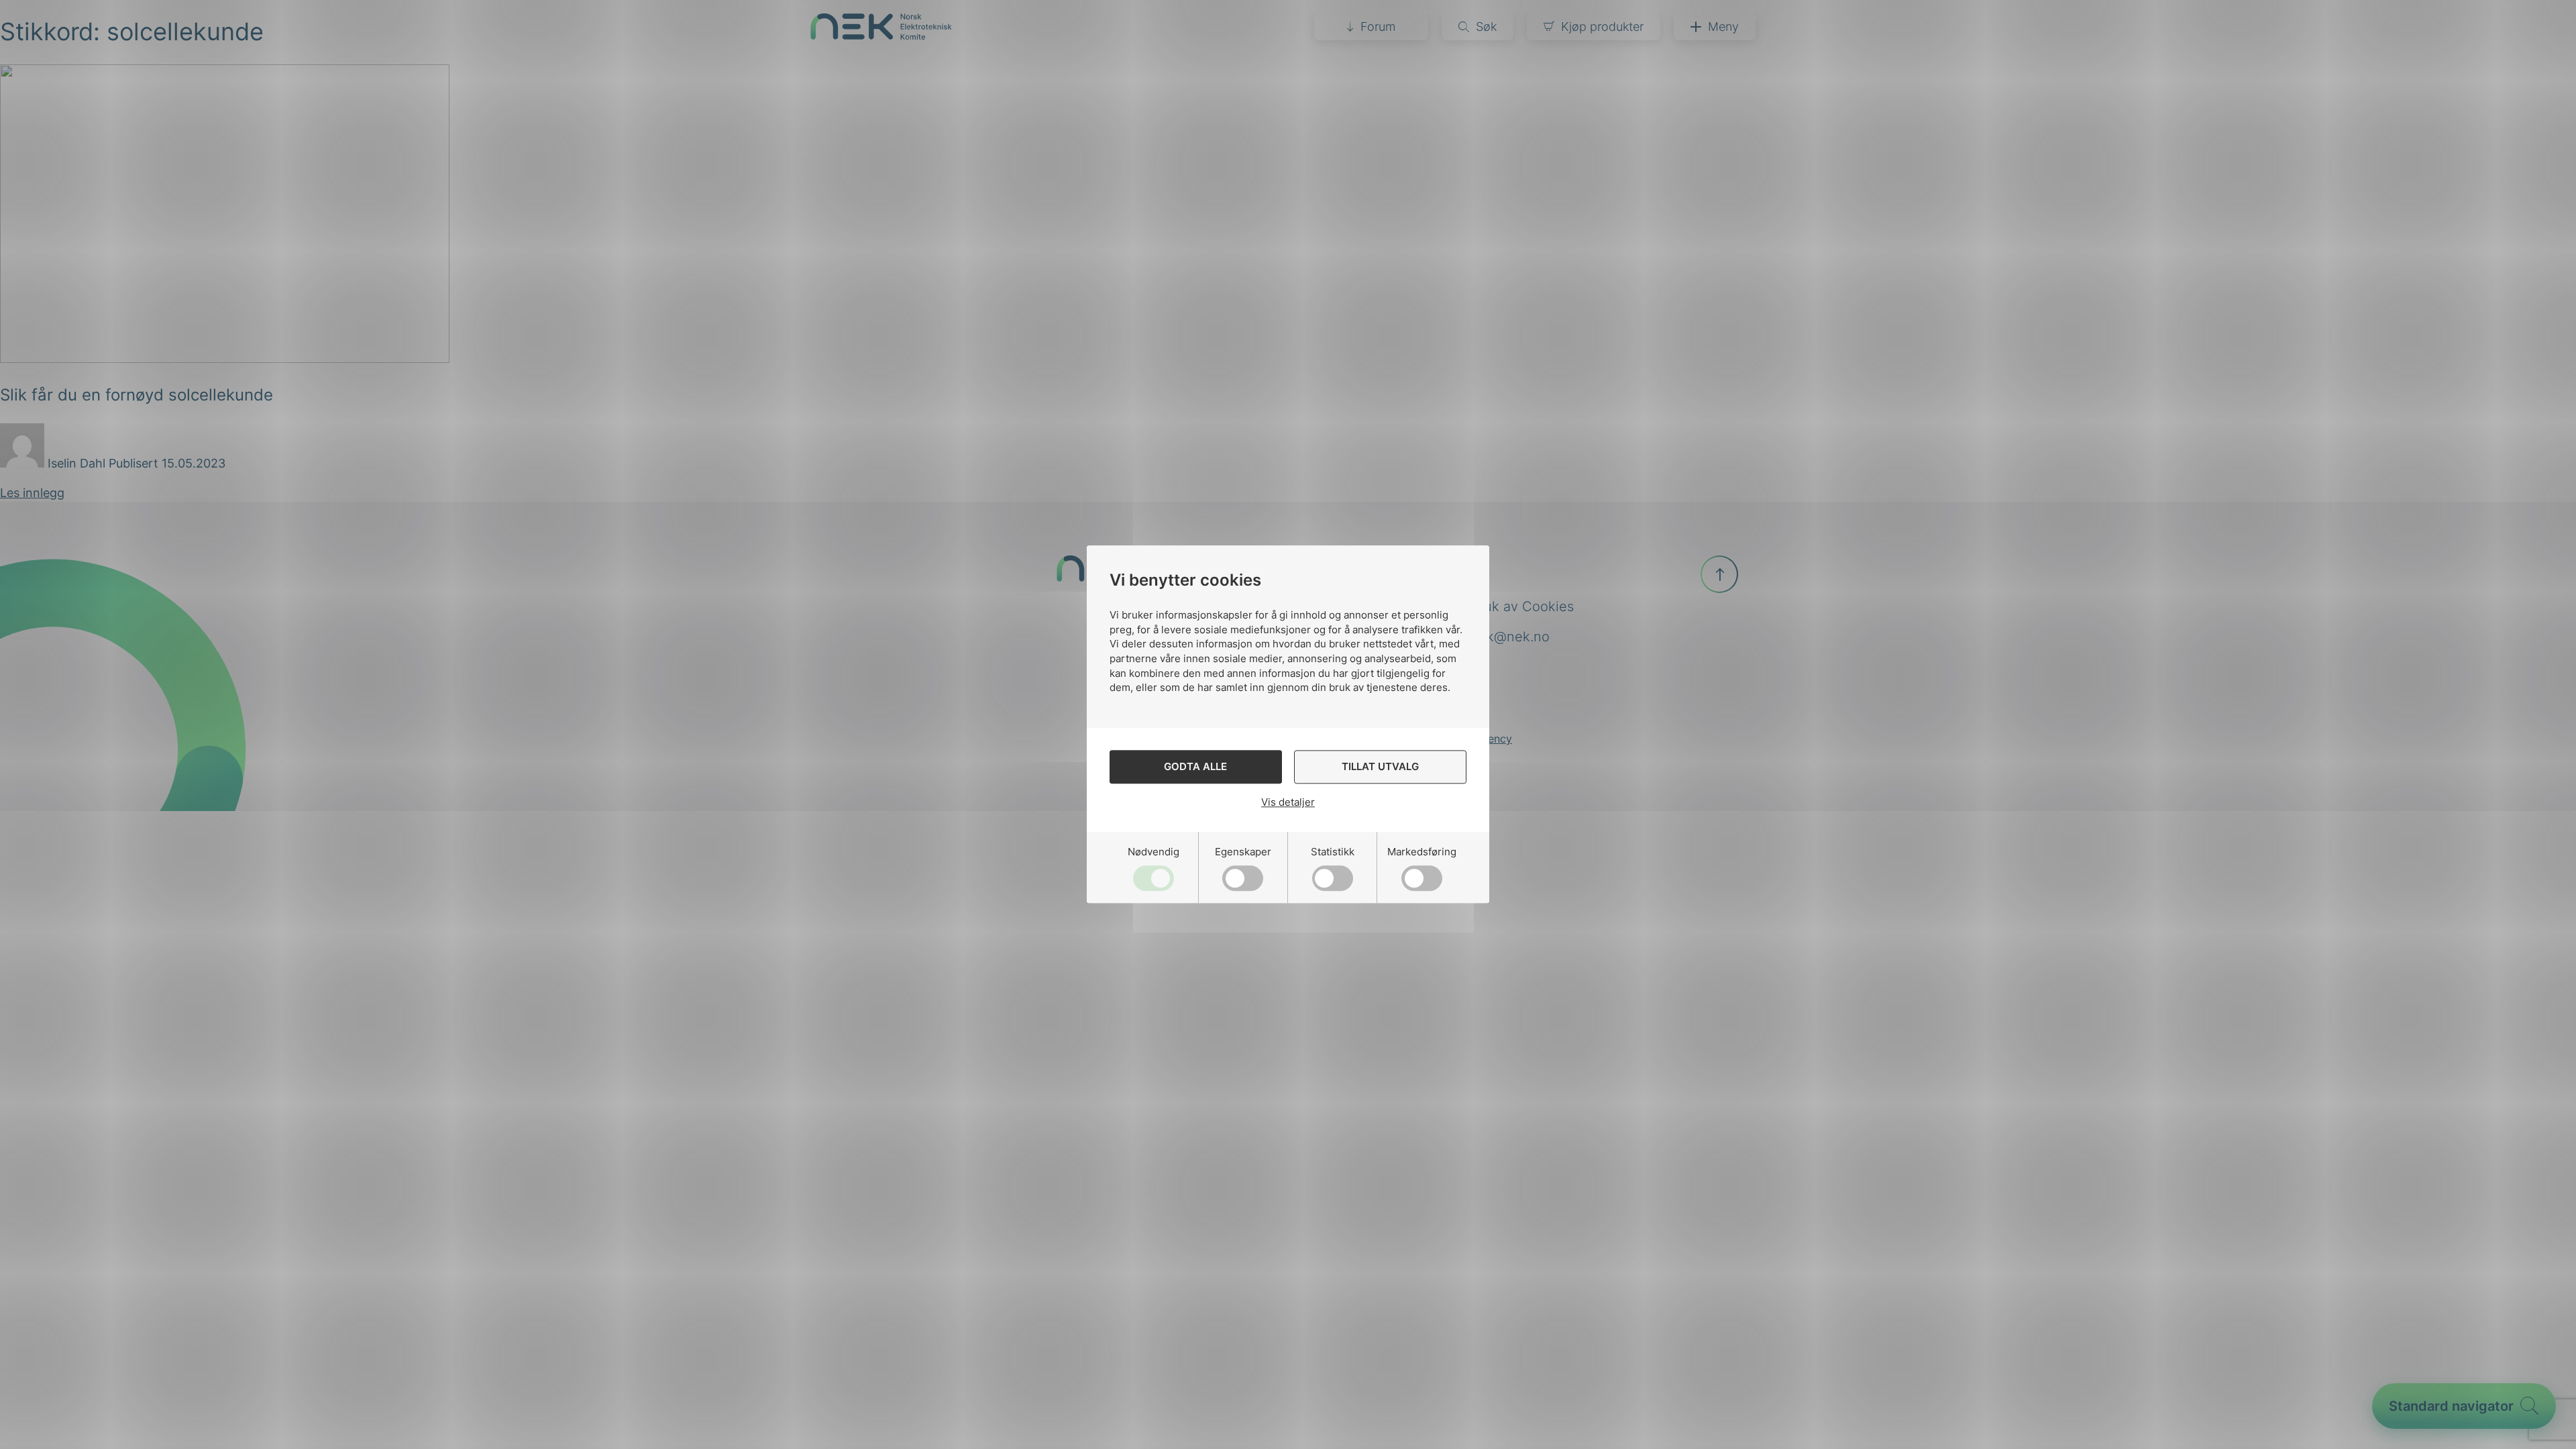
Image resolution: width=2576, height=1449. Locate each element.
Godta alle (1195, 767)
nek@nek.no (1510, 637)
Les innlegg (32, 493)
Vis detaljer (1288, 802)
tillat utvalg (1380, 767)
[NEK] (881, 35)
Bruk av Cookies (1522, 606)
